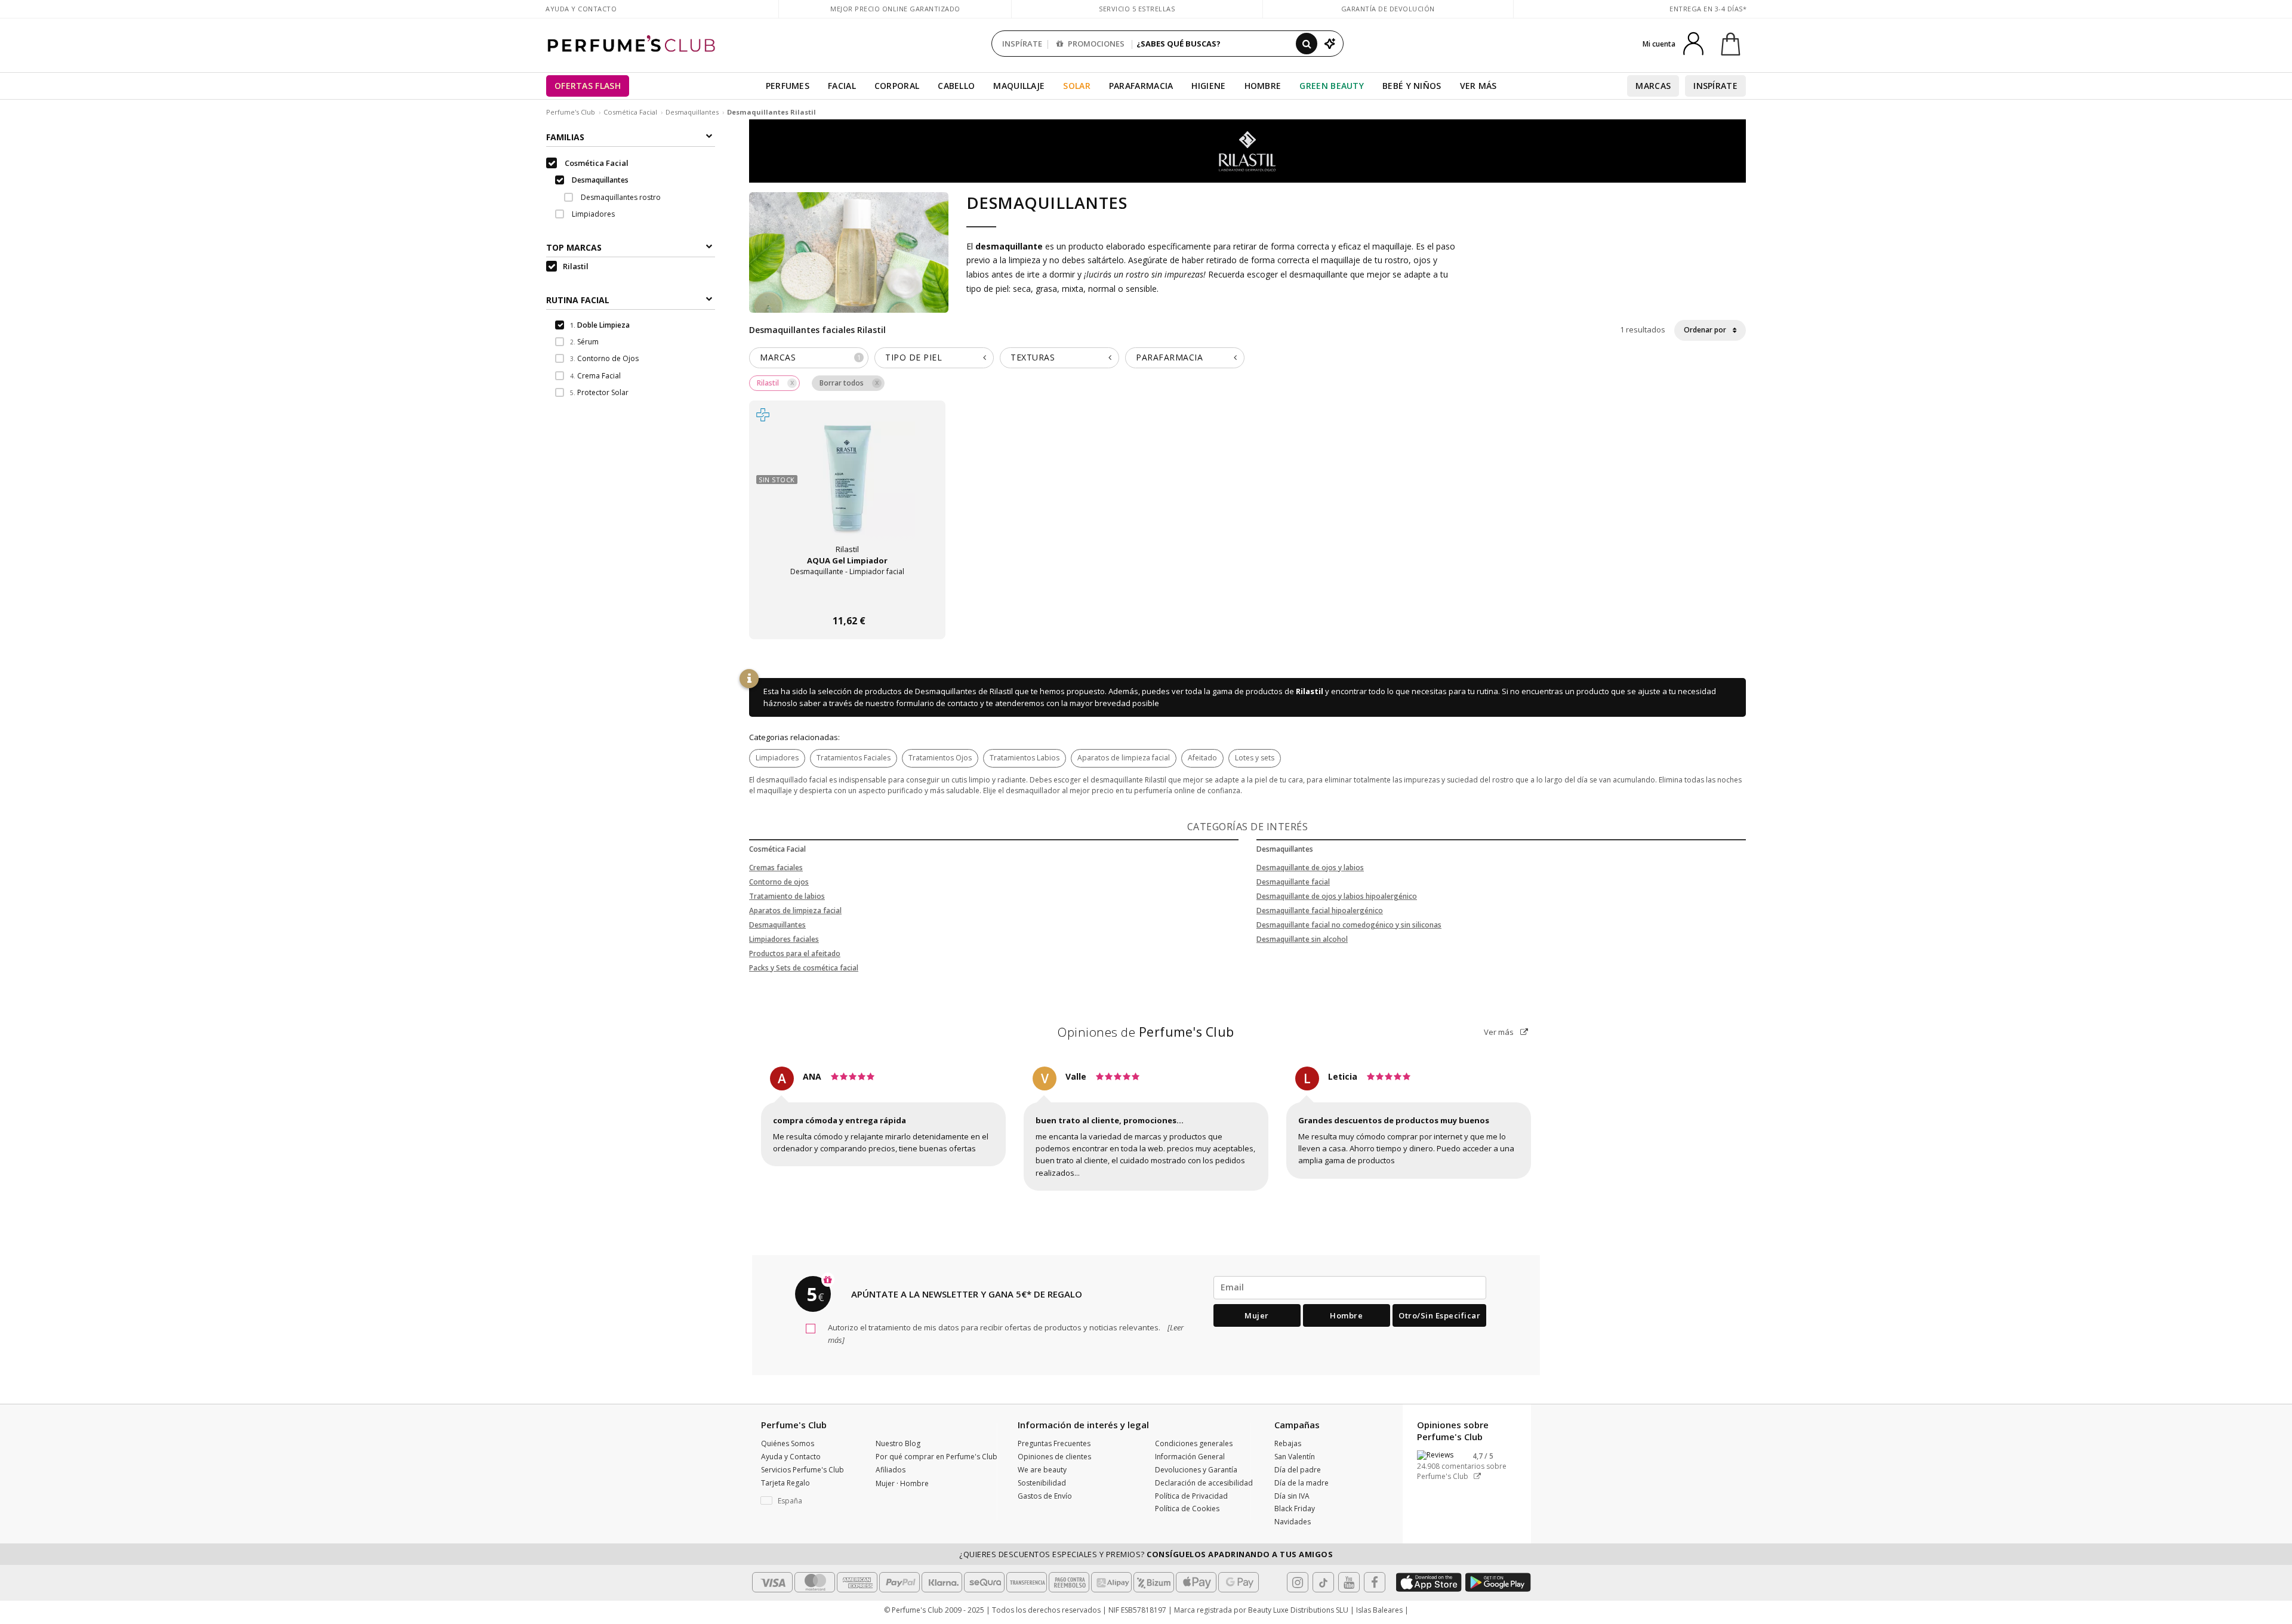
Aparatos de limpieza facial (1124, 758)
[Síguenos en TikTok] (1323, 1582)
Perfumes (788, 86)
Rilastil (1310, 691)
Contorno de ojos (779, 882)
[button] (809, 1501)
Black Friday (1295, 1509)
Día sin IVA (1292, 1496)
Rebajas (1288, 1443)
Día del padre (1298, 1470)
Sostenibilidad (1042, 1483)
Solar (1077, 86)
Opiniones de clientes (1054, 1457)
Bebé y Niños (1412, 86)
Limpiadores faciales (784, 939)
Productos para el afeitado (795, 953)
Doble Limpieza (600, 325)
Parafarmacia (1141, 86)
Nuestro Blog (898, 1443)
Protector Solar (599, 392)
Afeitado (1202, 758)
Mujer (1257, 1315)
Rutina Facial (578, 300)
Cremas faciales (776, 868)
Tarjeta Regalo (785, 1483)
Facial (842, 86)
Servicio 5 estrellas (1137, 9)
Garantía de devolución (1388, 9)
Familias (565, 137)
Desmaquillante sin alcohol (1302, 939)
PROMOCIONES (1095, 44)
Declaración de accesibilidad (1204, 1483)
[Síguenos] (1375, 1582)
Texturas (1033, 357)
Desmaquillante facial (1293, 882)
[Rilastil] (1247, 150)
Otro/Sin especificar (1439, 1315)
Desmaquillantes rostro (620, 197)
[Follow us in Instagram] (1298, 1582)
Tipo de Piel (914, 357)
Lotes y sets (1255, 758)
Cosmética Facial (630, 112)
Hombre (1263, 86)
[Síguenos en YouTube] (1349, 1582)
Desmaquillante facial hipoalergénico (1320, 910)
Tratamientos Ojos (940, 758)
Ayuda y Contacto (581, 9)
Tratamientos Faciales (854, 758)
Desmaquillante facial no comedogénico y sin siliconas (1349, 925)
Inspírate (1715, 86)
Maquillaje (1019, 86)
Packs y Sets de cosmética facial (804, 968)
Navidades (1293, 1522)
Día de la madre (1301, 1483)
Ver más (1500, 1032)
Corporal (897, 86)
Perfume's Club (571, 112)
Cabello (956, 86)
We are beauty (1042, 1470)
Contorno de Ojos (604, 358)
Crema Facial (595, 376)
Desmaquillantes (692, 112)
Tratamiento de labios (787, 896)
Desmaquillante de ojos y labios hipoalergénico (1337, 896)
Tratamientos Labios (1025, 758)
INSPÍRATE (1022, 44)
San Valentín (1295, 1457)
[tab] (809, 358)
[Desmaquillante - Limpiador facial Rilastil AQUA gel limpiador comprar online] (847, 598)
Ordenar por (1706, 330)
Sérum (584, 342)
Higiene (1208, 86)
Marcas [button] (810, 357)
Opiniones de (1146, 1032)
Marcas (1653, 86)
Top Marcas (574, 247)
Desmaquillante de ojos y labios (1310, 868)
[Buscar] (1307, 44)
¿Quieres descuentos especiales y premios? (1146, 1554)
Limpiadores (777, 758)
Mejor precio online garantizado (895, 9)
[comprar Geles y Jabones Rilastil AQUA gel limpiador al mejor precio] (848, 489)
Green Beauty (1332, 86)
